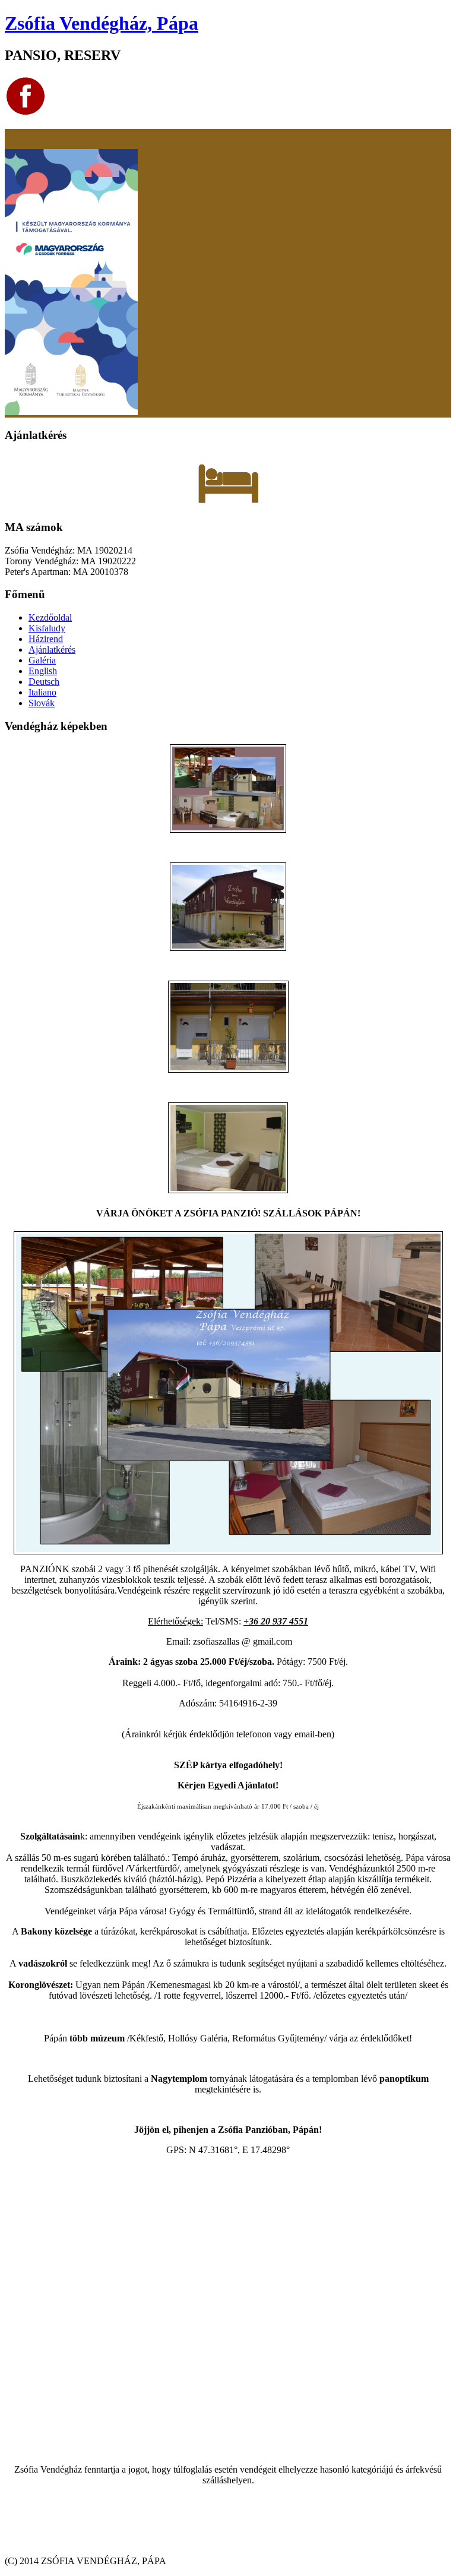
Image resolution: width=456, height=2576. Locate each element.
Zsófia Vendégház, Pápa (102, 23)
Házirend (46, 639)
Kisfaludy (47, 628)
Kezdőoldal (50, 617)
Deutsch (44, 682)
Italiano (42, 692)
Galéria (42, 660)
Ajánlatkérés (52, 649)
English (43, 671)
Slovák (42, 703)
